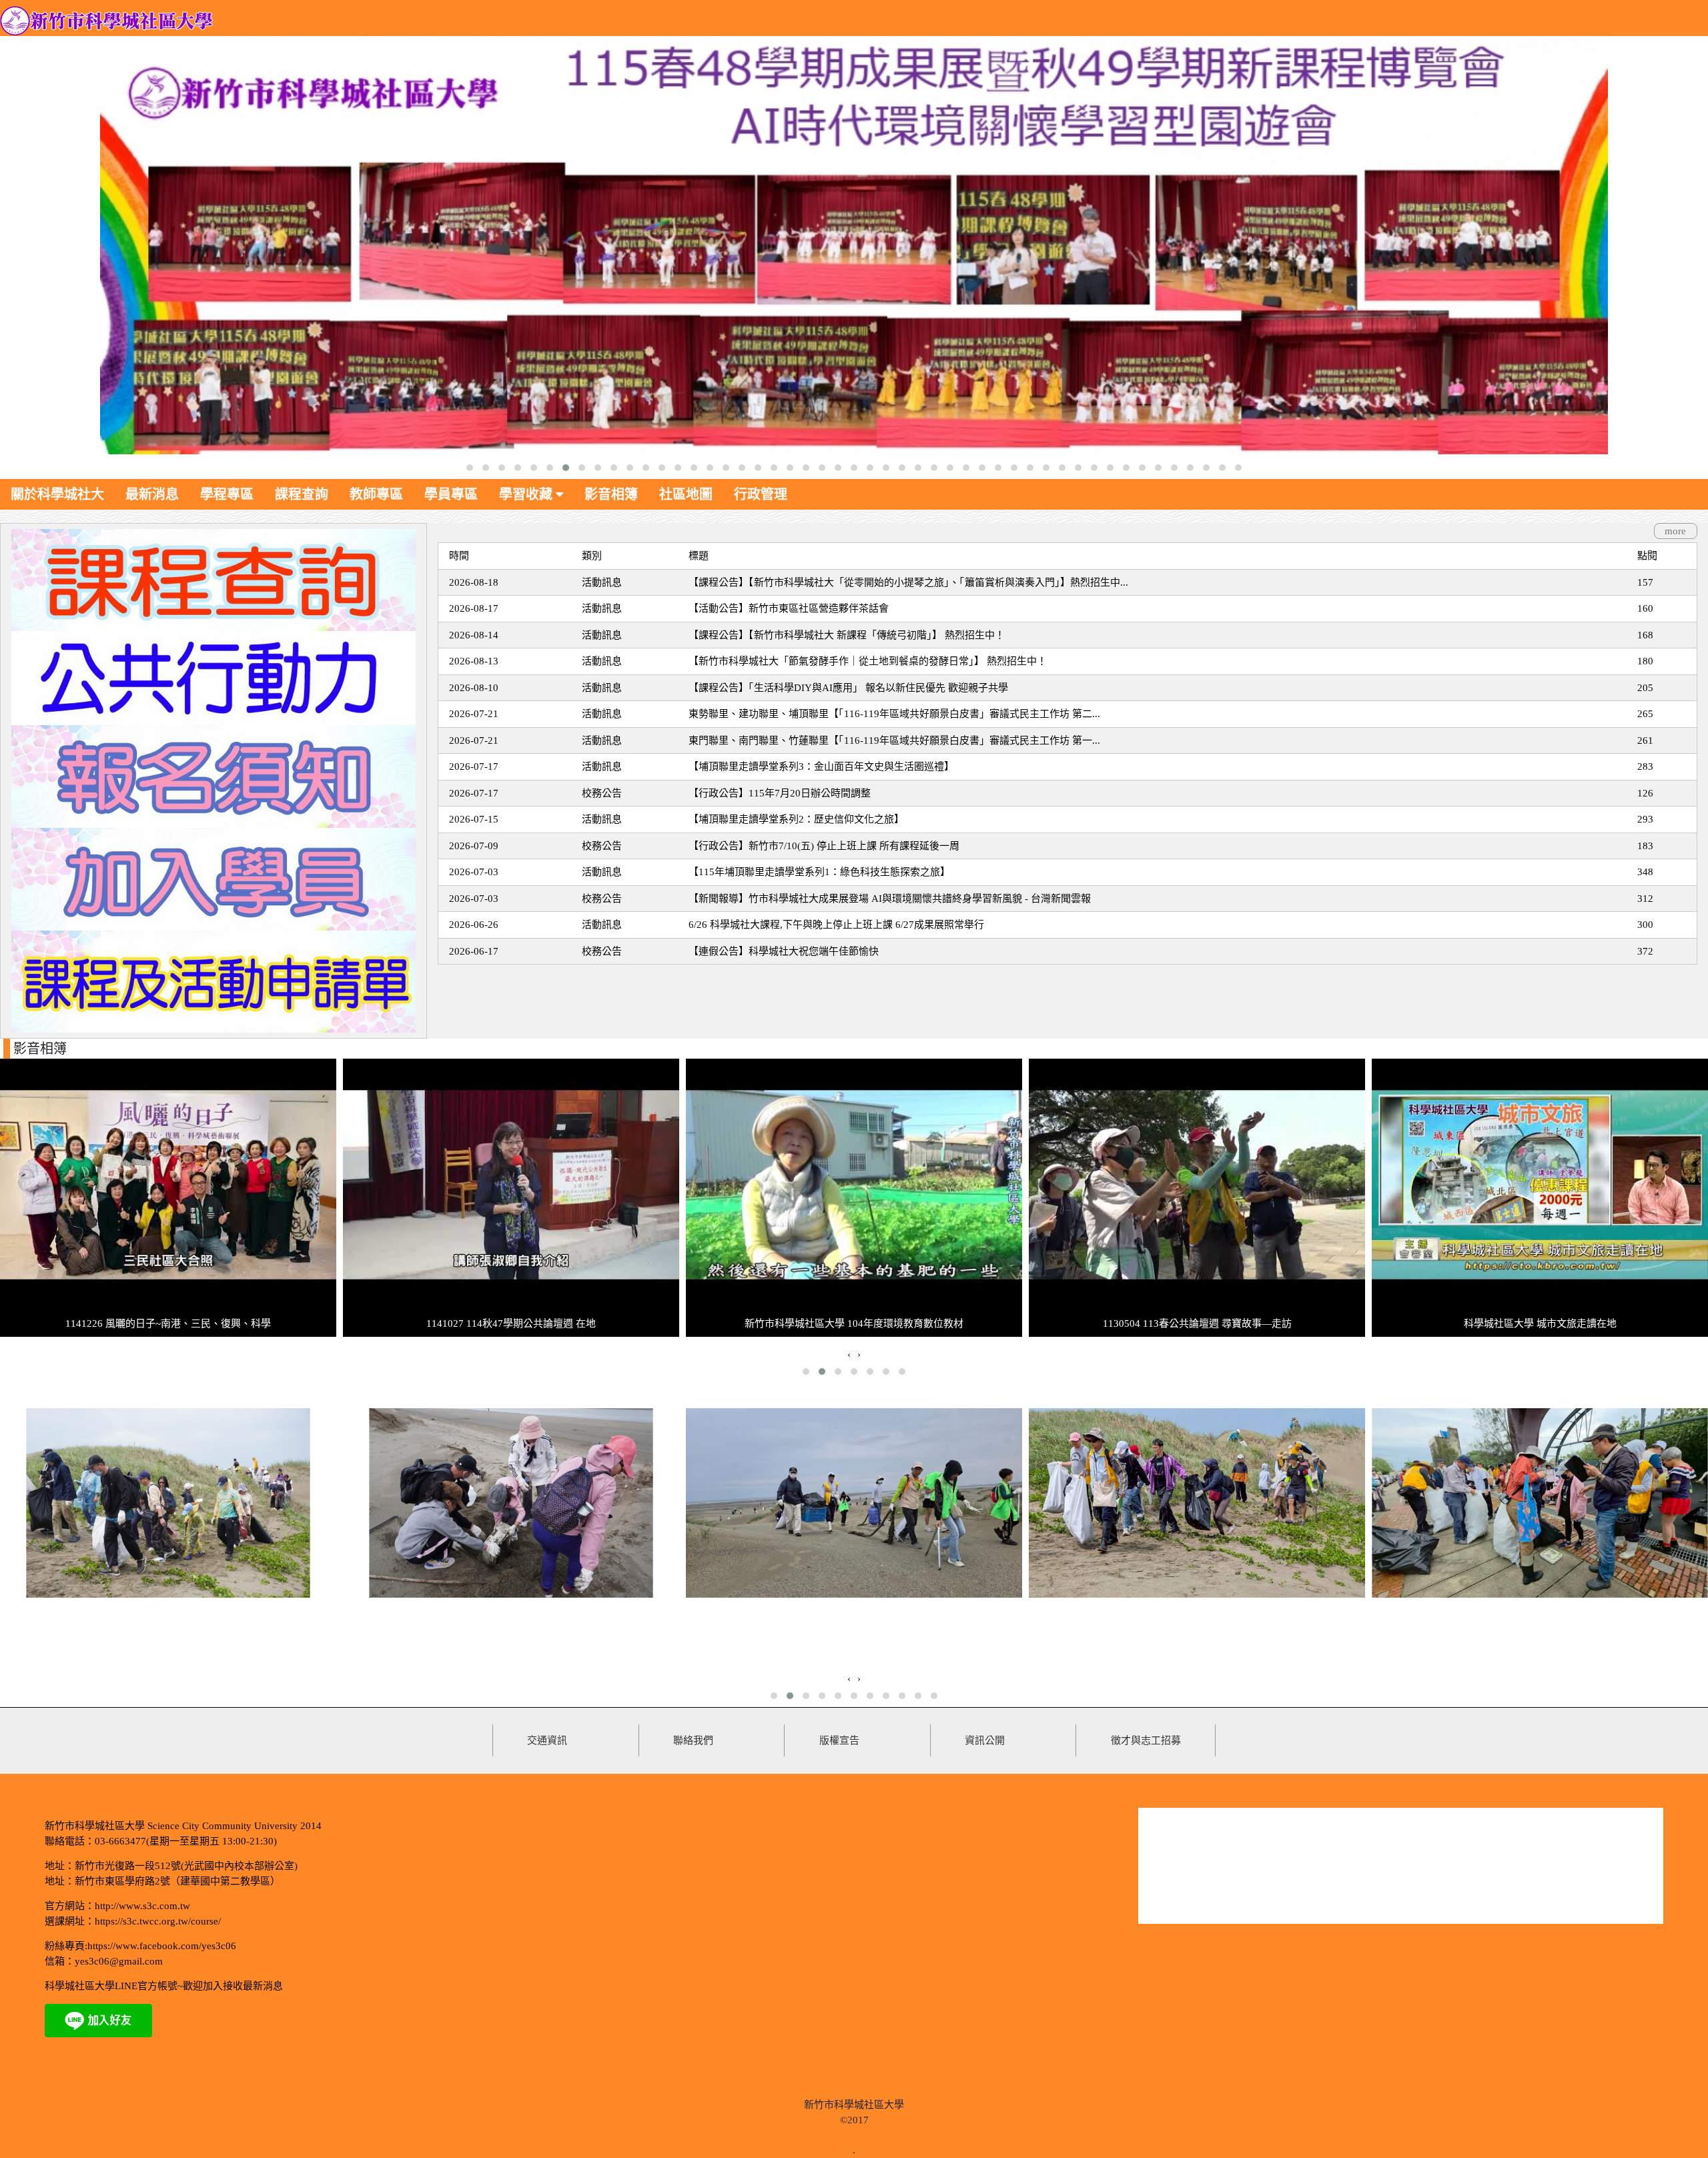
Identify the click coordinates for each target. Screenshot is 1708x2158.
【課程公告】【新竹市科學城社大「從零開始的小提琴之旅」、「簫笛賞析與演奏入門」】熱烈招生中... (908, 582)
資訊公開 (985, 1740)
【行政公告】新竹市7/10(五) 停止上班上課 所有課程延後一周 (824, 846)
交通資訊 (547, 1740)
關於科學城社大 (57, 494)
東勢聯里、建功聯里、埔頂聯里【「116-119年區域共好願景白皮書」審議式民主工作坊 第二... (894, 714)
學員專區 (451, 494)
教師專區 (376, 494)
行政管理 (761, 494)
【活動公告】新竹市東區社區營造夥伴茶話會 (789, 608)
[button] (470, 468)
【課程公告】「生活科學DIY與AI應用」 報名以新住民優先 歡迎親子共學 (848, 688)
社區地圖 (686, 494)
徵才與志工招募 (1146, 1740)
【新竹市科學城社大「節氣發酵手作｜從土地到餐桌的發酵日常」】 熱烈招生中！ (868, 661)
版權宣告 (839, 1740)
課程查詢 (302, 494)
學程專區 (227, 494)
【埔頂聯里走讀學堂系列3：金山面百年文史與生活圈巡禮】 (821, 766)
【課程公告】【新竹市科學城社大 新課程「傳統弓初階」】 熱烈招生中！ (847, 635)
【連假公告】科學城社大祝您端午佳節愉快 (784, 951)
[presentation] (849, 1355)
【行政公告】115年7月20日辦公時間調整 (780, 793)
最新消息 (152, 494)
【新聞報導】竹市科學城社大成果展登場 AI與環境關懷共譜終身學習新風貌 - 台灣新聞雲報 (890, 899)
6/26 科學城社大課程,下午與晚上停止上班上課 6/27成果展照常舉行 (836, 925)
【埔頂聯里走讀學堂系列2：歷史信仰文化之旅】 (796, 819)
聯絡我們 (693, 1740)
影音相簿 (611, 494)
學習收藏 (527, 494)
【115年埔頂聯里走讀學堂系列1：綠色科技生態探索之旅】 (819, 872)
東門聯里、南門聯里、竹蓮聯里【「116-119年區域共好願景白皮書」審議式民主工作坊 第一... (894, 740)
